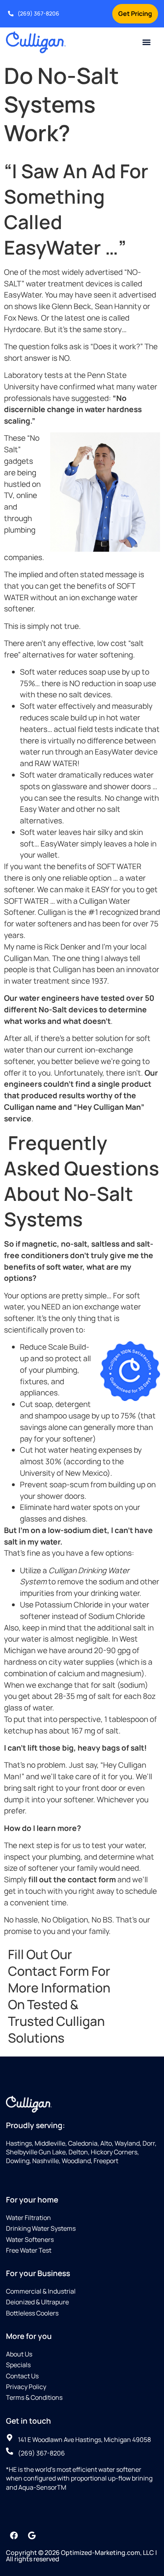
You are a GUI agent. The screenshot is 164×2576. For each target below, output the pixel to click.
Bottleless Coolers (32, 2313)
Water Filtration (28, 2218)
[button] (147, 42)
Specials (18, 2365)
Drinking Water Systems (41, 2228)
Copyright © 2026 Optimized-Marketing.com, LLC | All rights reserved (81, 2556)
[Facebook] (14, 2535)
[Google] (32, 2535)
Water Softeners (30, 2239)
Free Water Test (29, 2250)
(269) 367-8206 (38, 13)
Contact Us (22, 2376)
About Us (19, 2354)
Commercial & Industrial (41, 2291)
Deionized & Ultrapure (37, 2302)
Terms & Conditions (34, 2397)
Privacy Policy (26, 2387)
